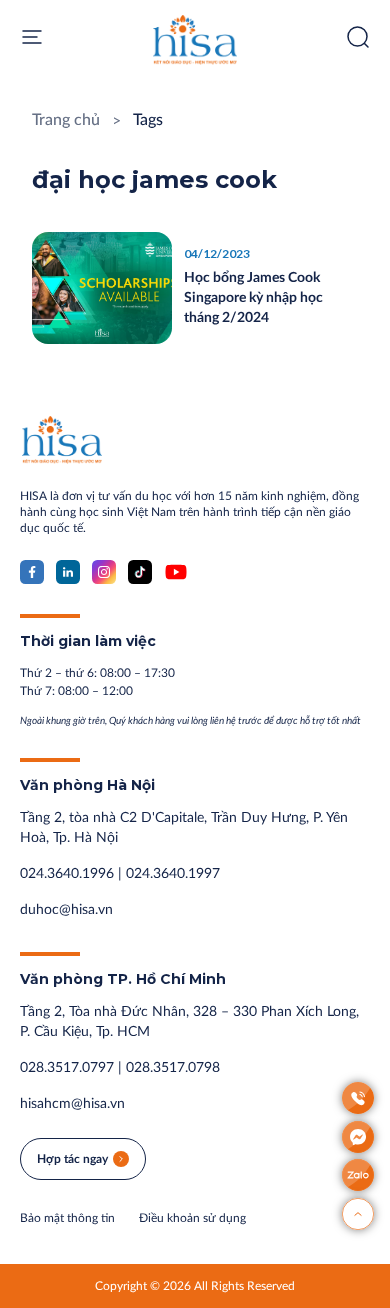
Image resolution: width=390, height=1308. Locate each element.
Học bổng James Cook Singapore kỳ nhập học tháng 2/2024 (253, 298)
